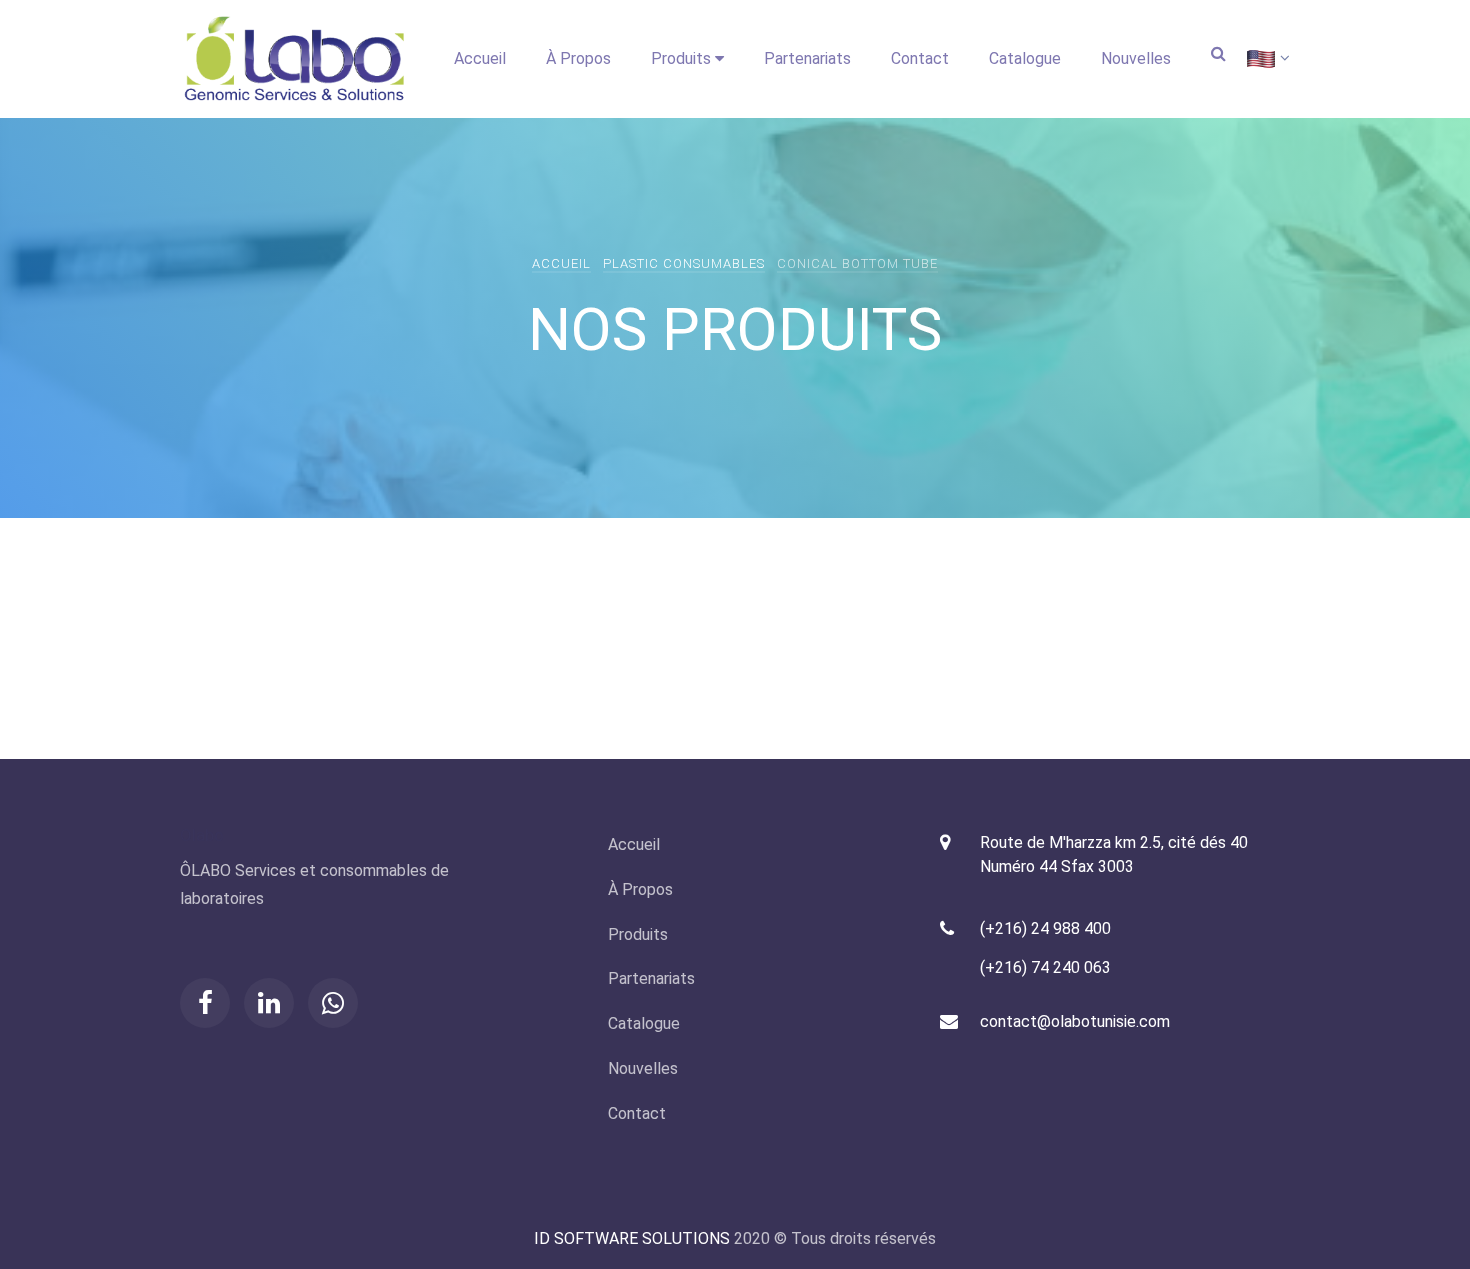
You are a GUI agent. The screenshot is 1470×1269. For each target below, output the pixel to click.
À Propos (578, 58)
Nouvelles (1136, 58)
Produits (683, 58)
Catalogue (1025, 58)
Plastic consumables (684, 263)
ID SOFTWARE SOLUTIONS (632, 1238)
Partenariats (807, 58)
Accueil (480, 58)
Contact (920, 58)
